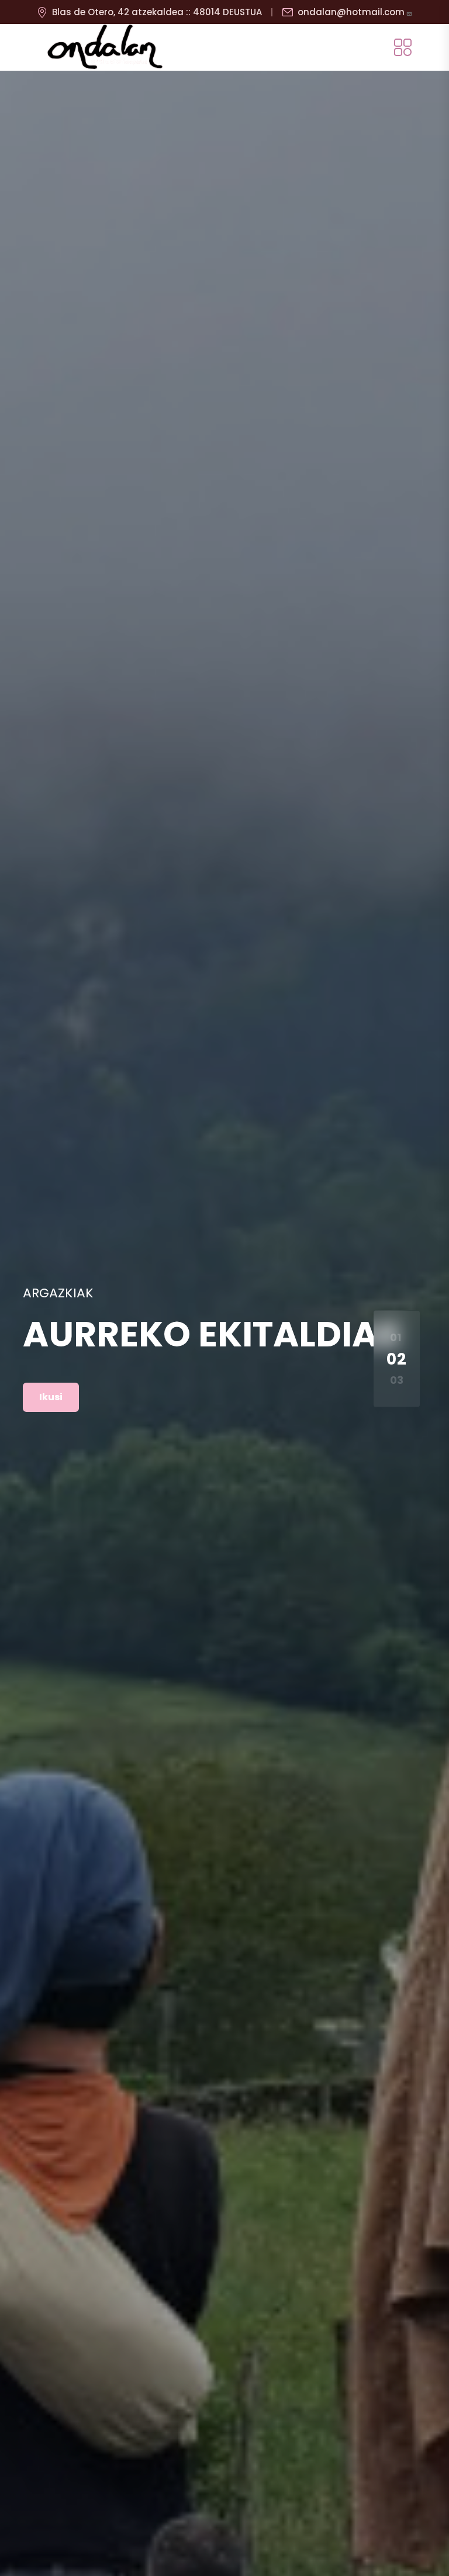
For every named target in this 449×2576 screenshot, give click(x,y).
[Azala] (105, 47)
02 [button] (397, 1359)
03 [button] (397, 1380)
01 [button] (396, 1337)
